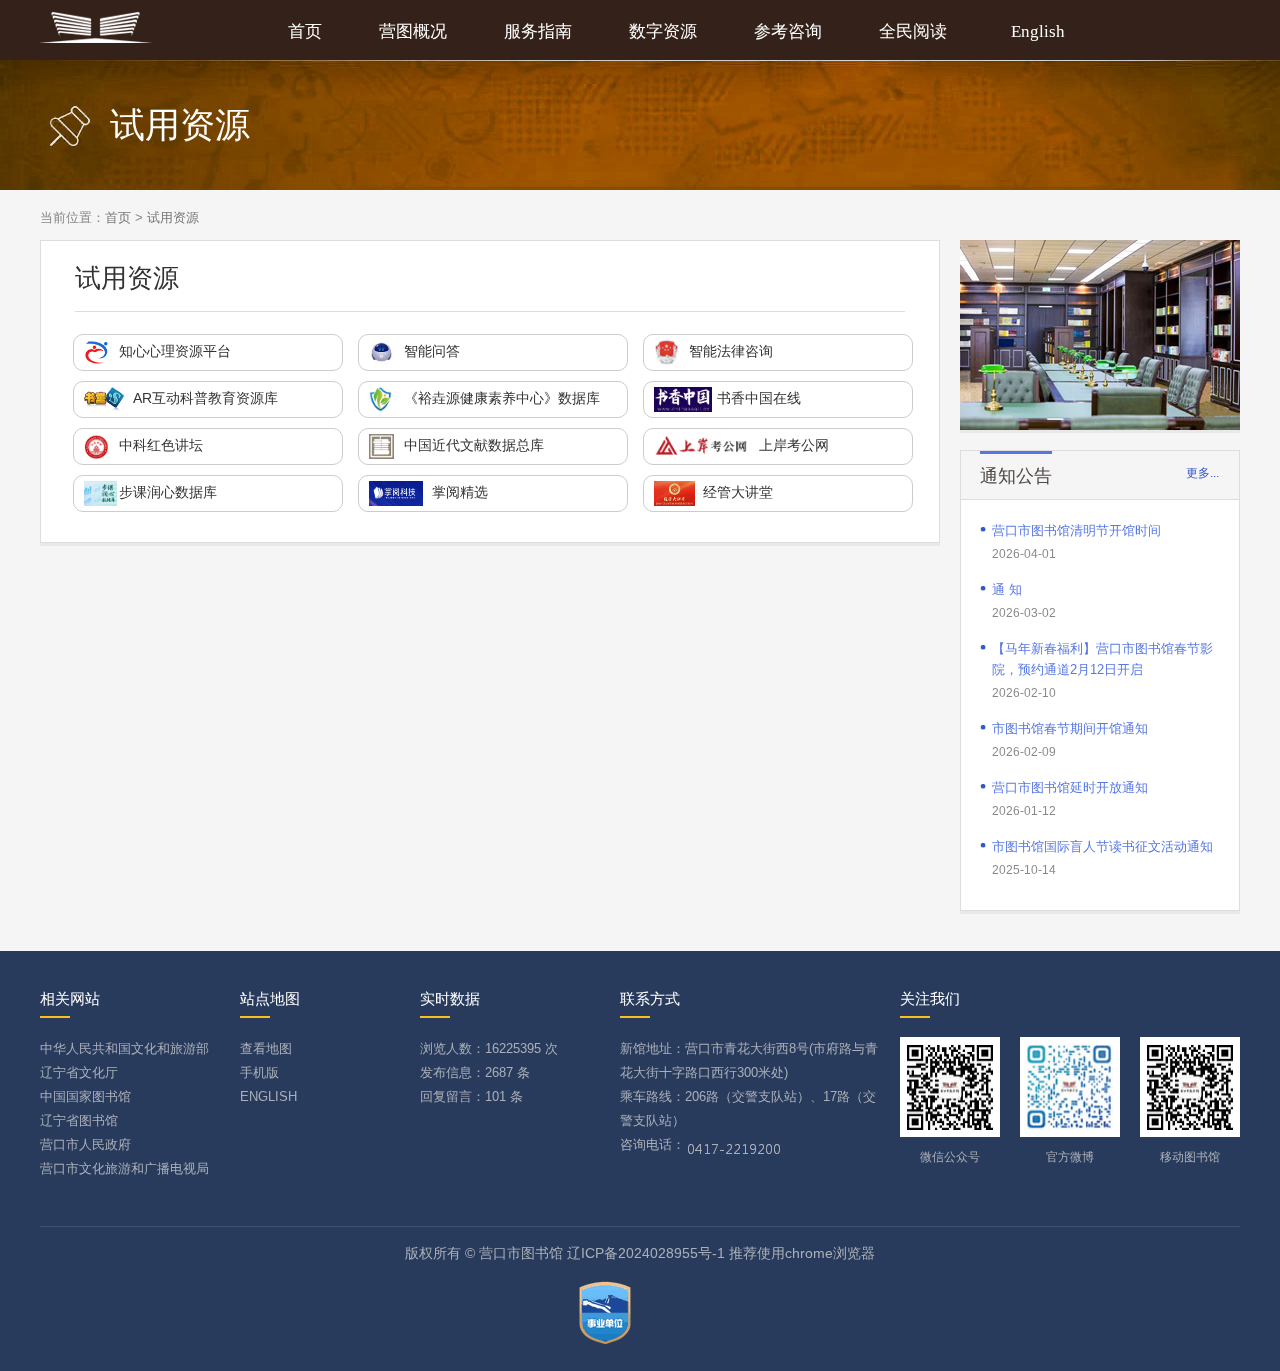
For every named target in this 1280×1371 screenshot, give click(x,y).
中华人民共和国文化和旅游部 (124, 1048)
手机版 (259, 1072)
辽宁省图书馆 (79, 1120)
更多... (1202, 473)
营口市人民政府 (85, 1144)
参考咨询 (788, 31)
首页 (305, 31)
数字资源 (663, 31)
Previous (979, 330)
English (1038, 31)
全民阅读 (913, 31)
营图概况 (413, 31)
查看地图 (266, 1048)
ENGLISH (268, 1096)
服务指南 (538, 31)
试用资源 (173, 217)
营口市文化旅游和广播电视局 (124, 1168)
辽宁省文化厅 (79, 1072)
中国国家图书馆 (85, 1096)
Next (1221, 330)
